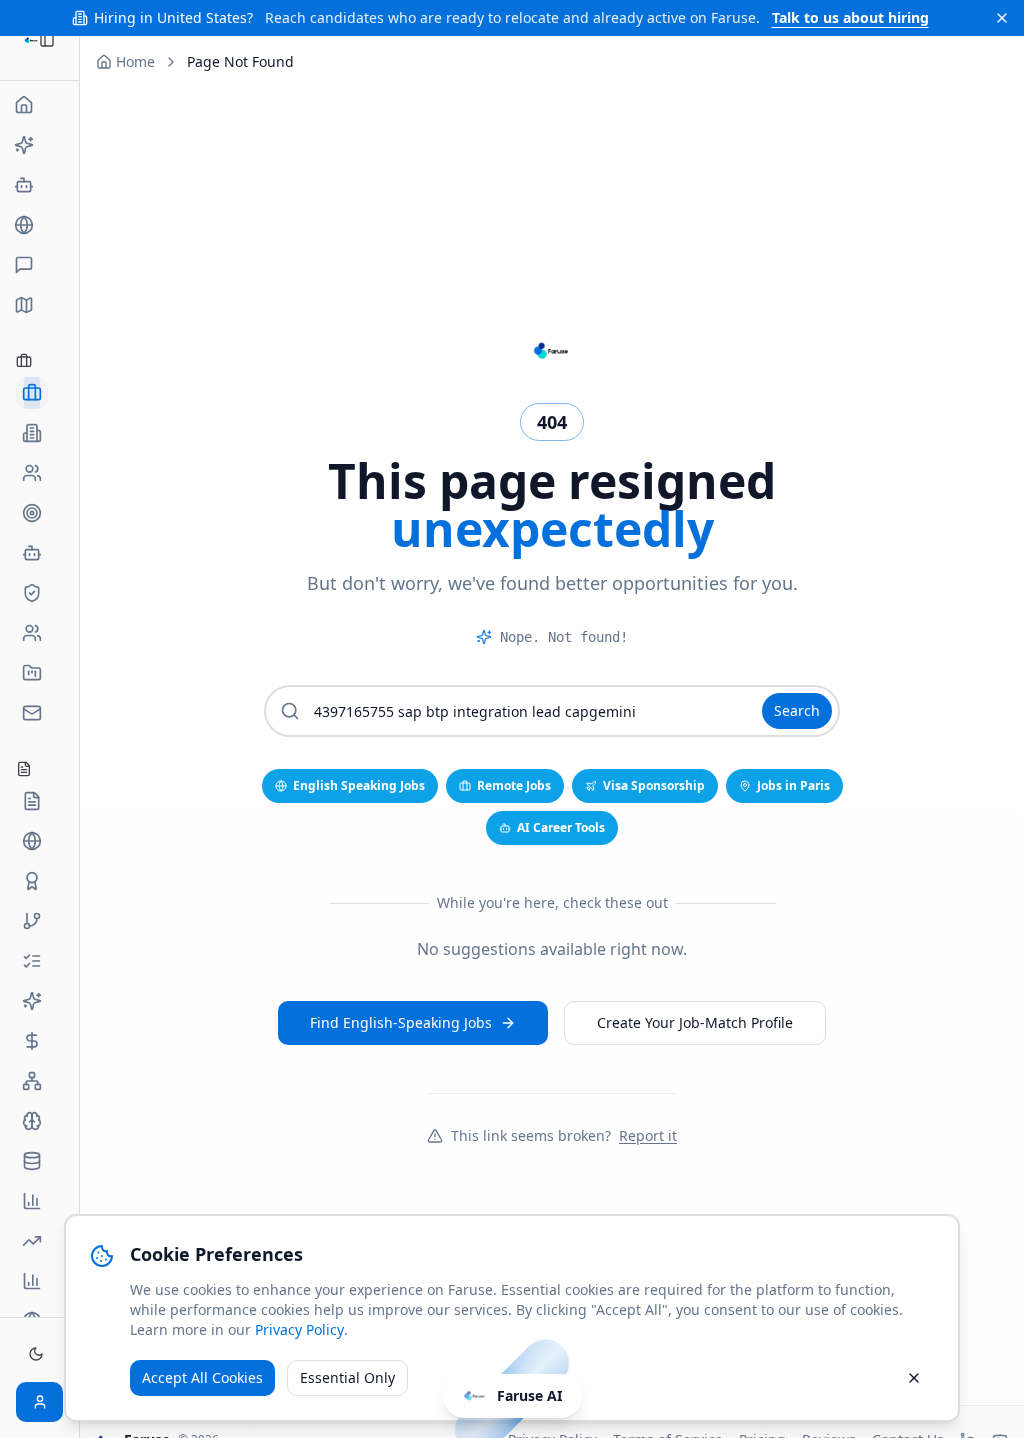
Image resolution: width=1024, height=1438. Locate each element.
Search (797, 710)
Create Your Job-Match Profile (695, 1022)
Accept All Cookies (202, 1377)
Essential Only (347, 1377)
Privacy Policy (299, 1329)
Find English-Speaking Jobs (401, 1022)
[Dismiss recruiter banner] (1002, 18)
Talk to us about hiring (850, 17)
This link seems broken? (564, 1135)
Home (135, 61)
